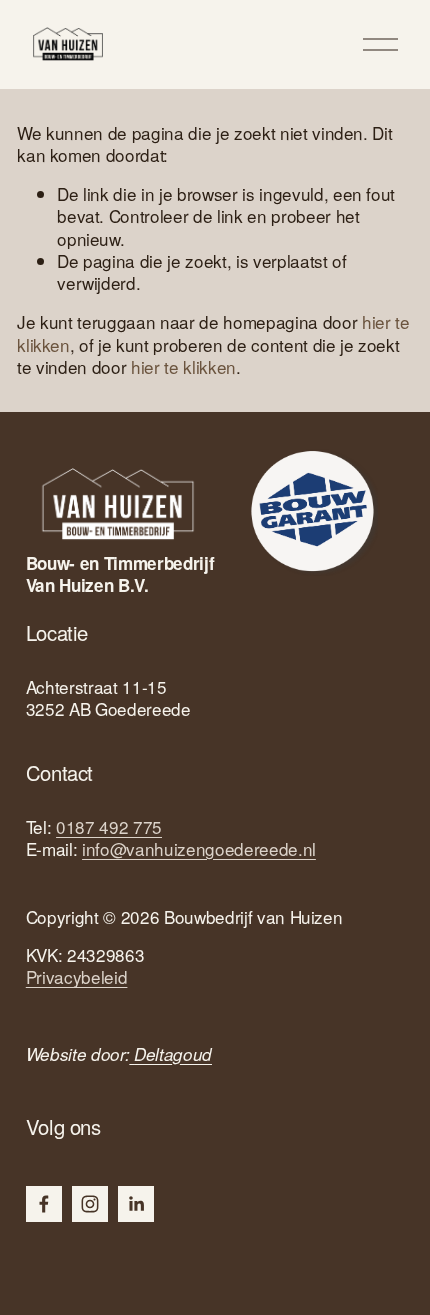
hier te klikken (183, 366)
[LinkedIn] (136, 1204)
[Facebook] (44, 1204)
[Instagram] (90, 1204)
